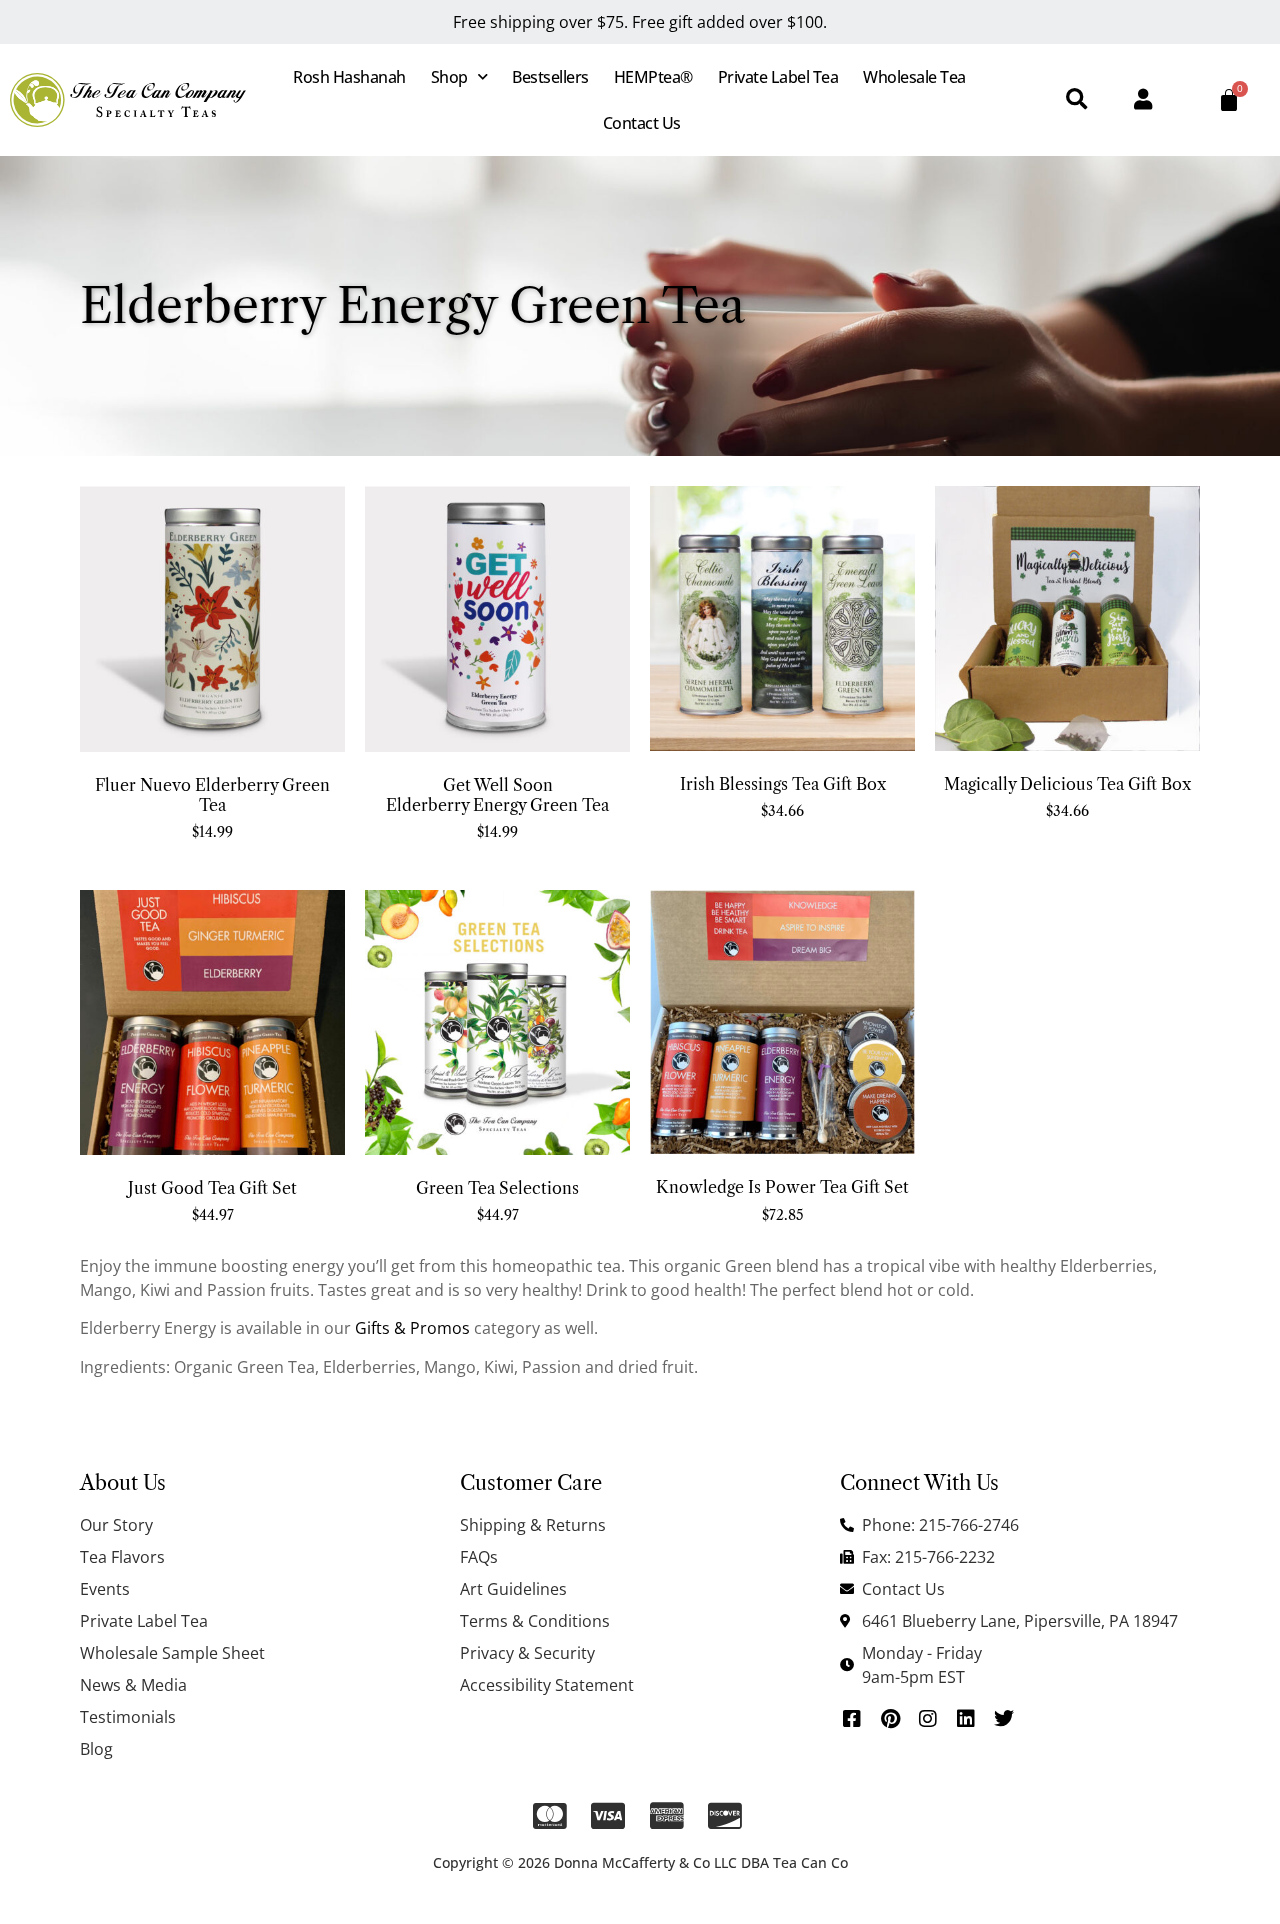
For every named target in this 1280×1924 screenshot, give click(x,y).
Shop (449, 77)
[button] (1076, 100)
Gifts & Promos (412, 1328)
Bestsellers (550, 77)
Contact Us (642, 123)
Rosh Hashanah (349, 77)
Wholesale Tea (914, 77)
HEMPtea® (653, 77)
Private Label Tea (778, 77)
